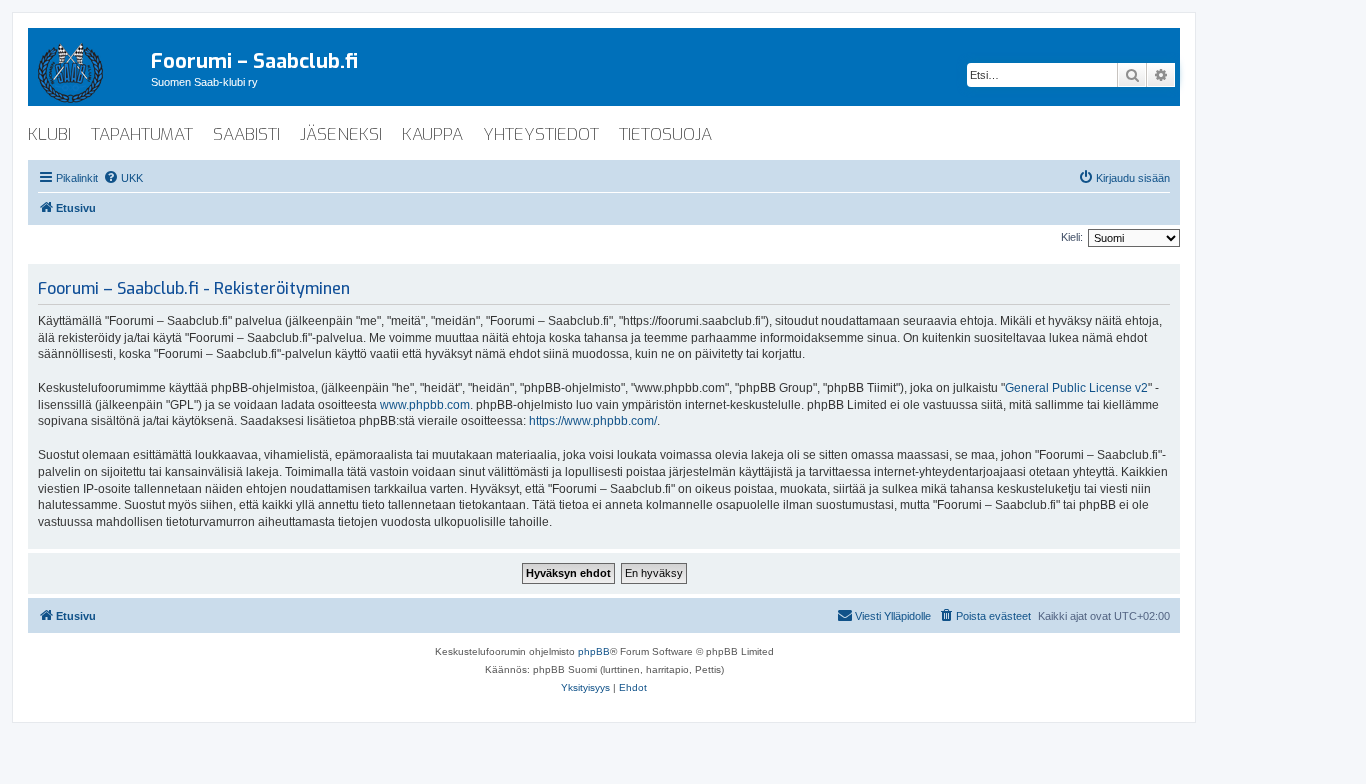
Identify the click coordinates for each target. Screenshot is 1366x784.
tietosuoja (665, 134)
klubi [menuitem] (49, 134)
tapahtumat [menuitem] (142, 134)
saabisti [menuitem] (246, 134)
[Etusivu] (89, 69)
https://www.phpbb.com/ (593, 421)
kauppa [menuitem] (432, 134)
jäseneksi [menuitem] (341, 134)
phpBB (594, 651)
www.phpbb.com (425, 405)
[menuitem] (123, 178)
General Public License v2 (1076, 388)
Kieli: (1072, 237)
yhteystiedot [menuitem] (541, 134)
